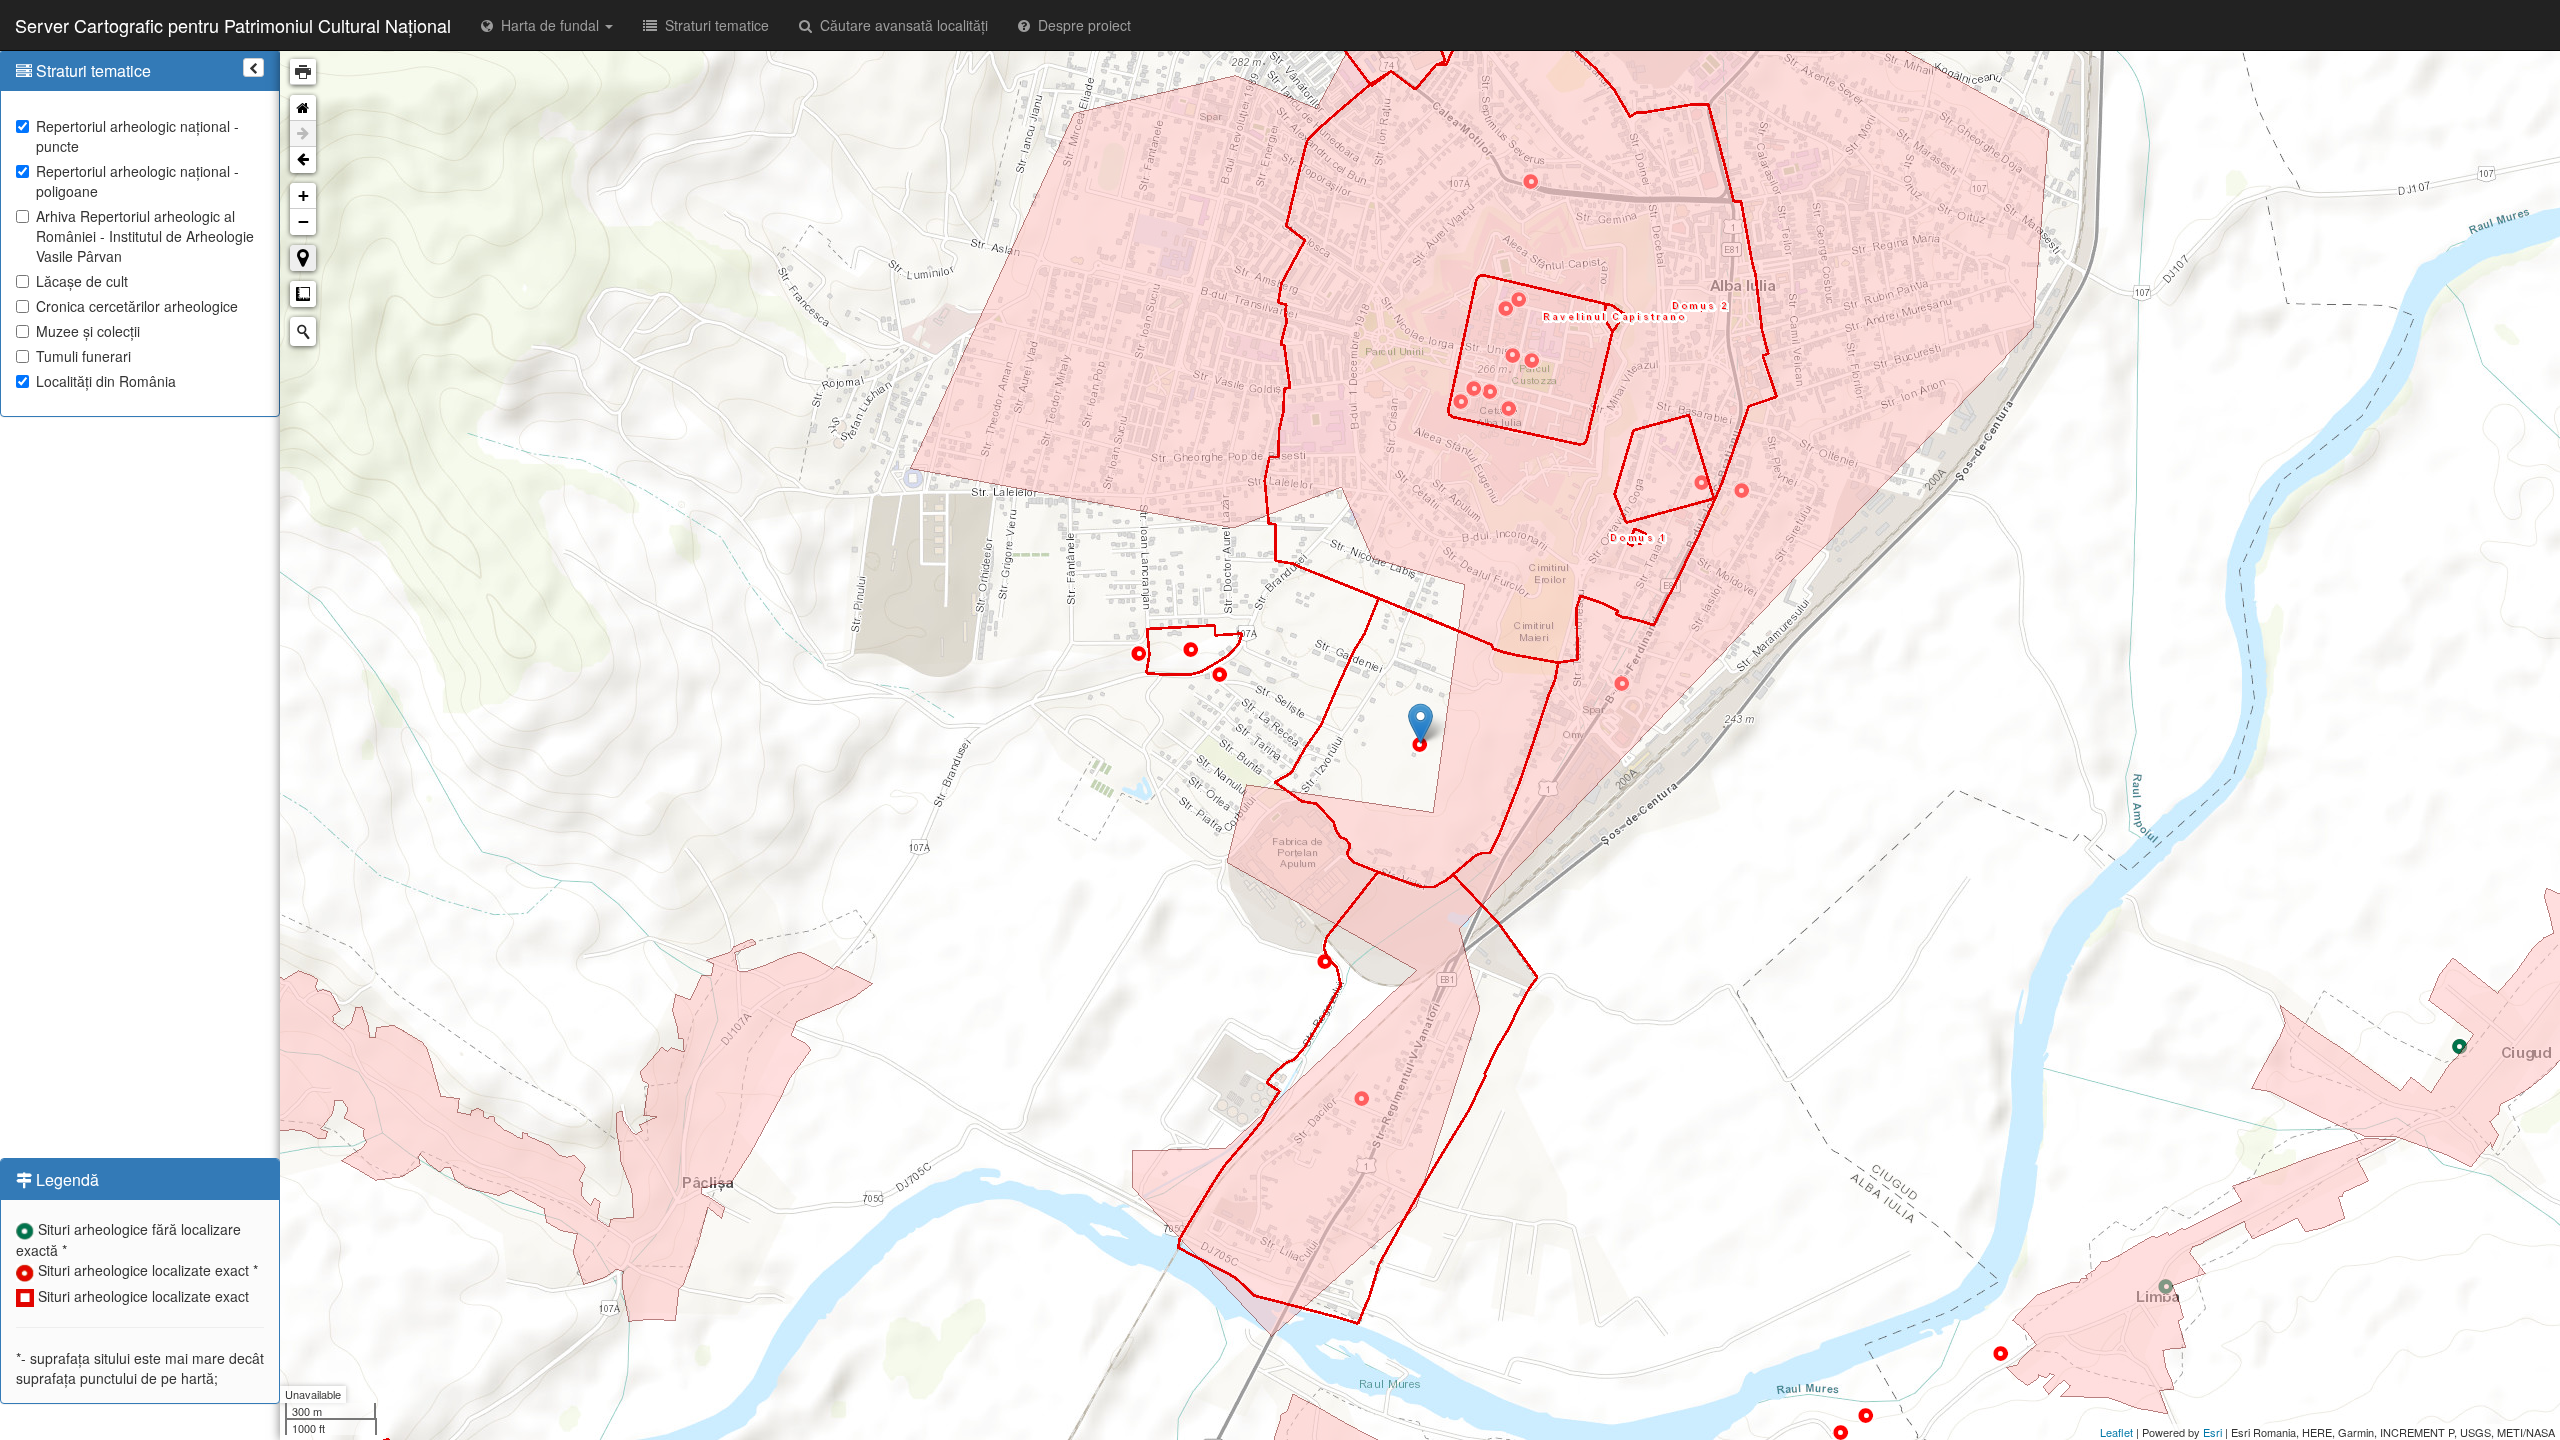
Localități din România (106, 381)
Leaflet (2116, 1432)
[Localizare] (303, 258)
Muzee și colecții (88, 331)
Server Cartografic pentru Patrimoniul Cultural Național (233, 25)
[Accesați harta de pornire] (303, 108)
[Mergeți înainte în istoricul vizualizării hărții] (303, 134)
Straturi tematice (713, 25)
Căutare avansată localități (900, 25)
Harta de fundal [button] (548, 25)
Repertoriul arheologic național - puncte (137, 136)
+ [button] (303, 195)
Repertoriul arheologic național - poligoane (137, 181)
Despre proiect (1080, 25)
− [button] (303, 221)
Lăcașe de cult (82, 281)
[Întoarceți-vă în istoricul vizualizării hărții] (303, 160)
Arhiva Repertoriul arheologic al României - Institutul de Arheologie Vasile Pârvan (145, 236)
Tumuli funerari (83, 356)
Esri (2212, 1432)
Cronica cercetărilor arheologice (137, 306)
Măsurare (303, 294)
